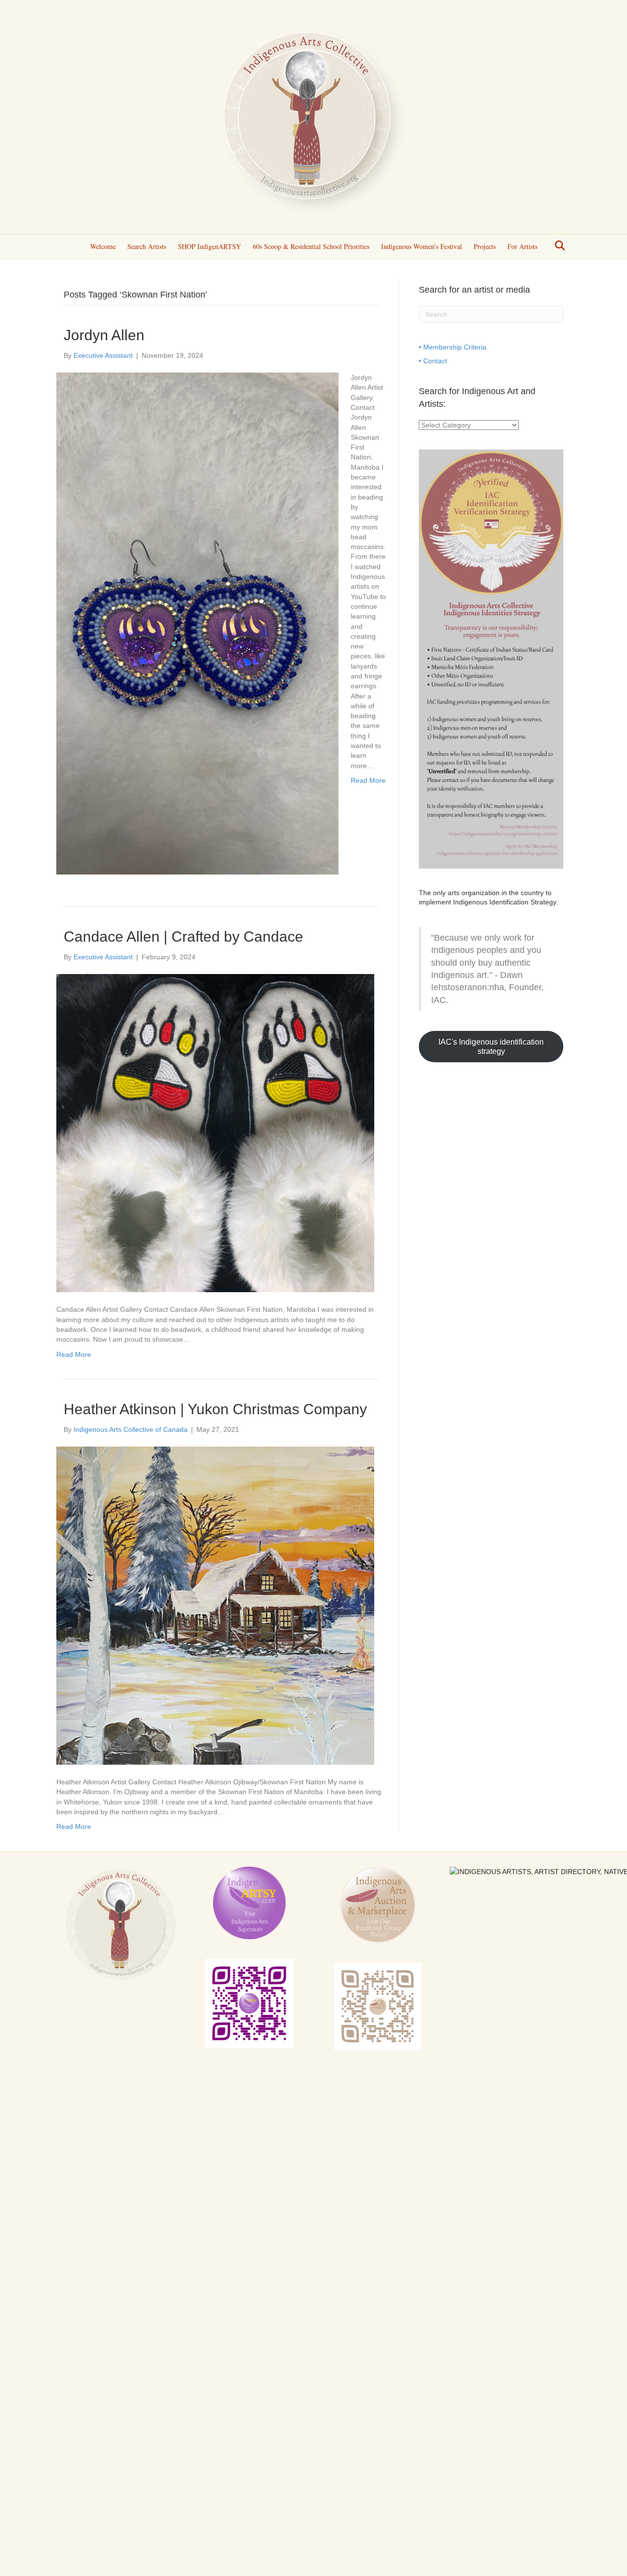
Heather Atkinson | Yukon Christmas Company (215, 1409)
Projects (485, 246)
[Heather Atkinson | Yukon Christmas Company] (215, 1605)
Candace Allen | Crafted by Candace (183, 937)
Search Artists (147, 246)
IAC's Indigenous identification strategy (491, 1047)
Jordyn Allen (104, 335)
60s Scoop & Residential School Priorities (311, 246)
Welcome (103, 246)
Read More (368, 780)
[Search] (557, 246)
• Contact (433, 361)
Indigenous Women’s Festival (422, 246)
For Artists (522, 246)
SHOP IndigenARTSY (209, 246)
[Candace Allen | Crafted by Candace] (215, 1133)
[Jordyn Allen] (197, 623)
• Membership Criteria (453, 347)
